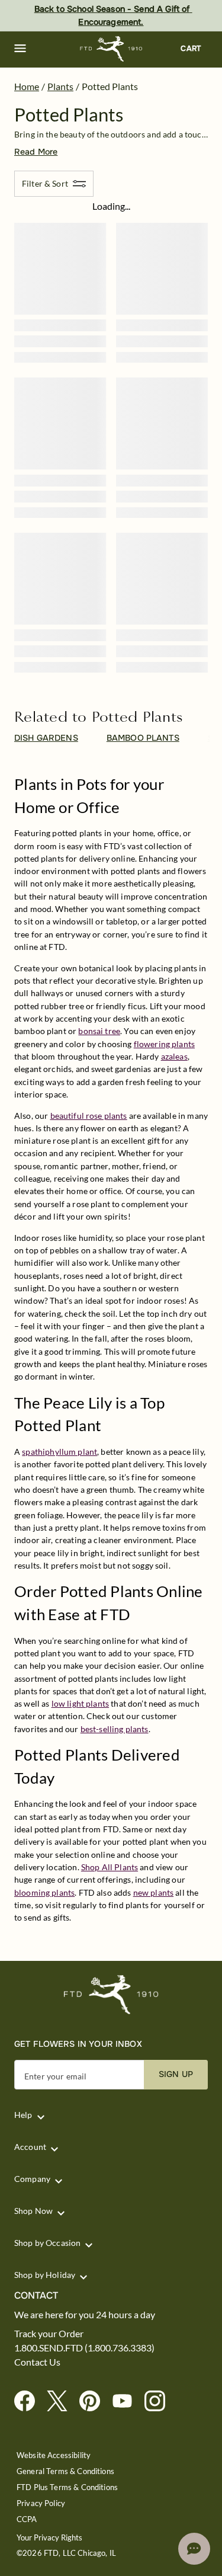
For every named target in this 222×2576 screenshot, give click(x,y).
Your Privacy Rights (49, 2538)
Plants (60, 86)
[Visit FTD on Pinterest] (94, 2401)
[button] (20, 49)
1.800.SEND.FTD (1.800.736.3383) (84, 2348)
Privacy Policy (41, 2503)
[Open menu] (20, 49)
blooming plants (44, 1892)
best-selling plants (115, 1729)
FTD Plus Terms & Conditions (67, 2487)
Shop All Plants (110, 1867)
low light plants (80, 1703)
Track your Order (49, 2334)
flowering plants (164, 1044)
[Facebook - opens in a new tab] (29, 2401)
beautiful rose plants (89, 1116)
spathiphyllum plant (59, 1452)
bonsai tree (99, 1031)
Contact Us (37, 2362)
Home (27, 86)
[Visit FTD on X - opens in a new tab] (62, 2401)
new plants (154, 1892)
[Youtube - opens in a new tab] (127, 2401)
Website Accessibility (54, 2455)
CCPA (27, 2519)
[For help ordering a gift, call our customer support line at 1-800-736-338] (111, 49)
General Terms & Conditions (65, 2471)
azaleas (174, 1056)
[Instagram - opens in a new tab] (160, 2401)
